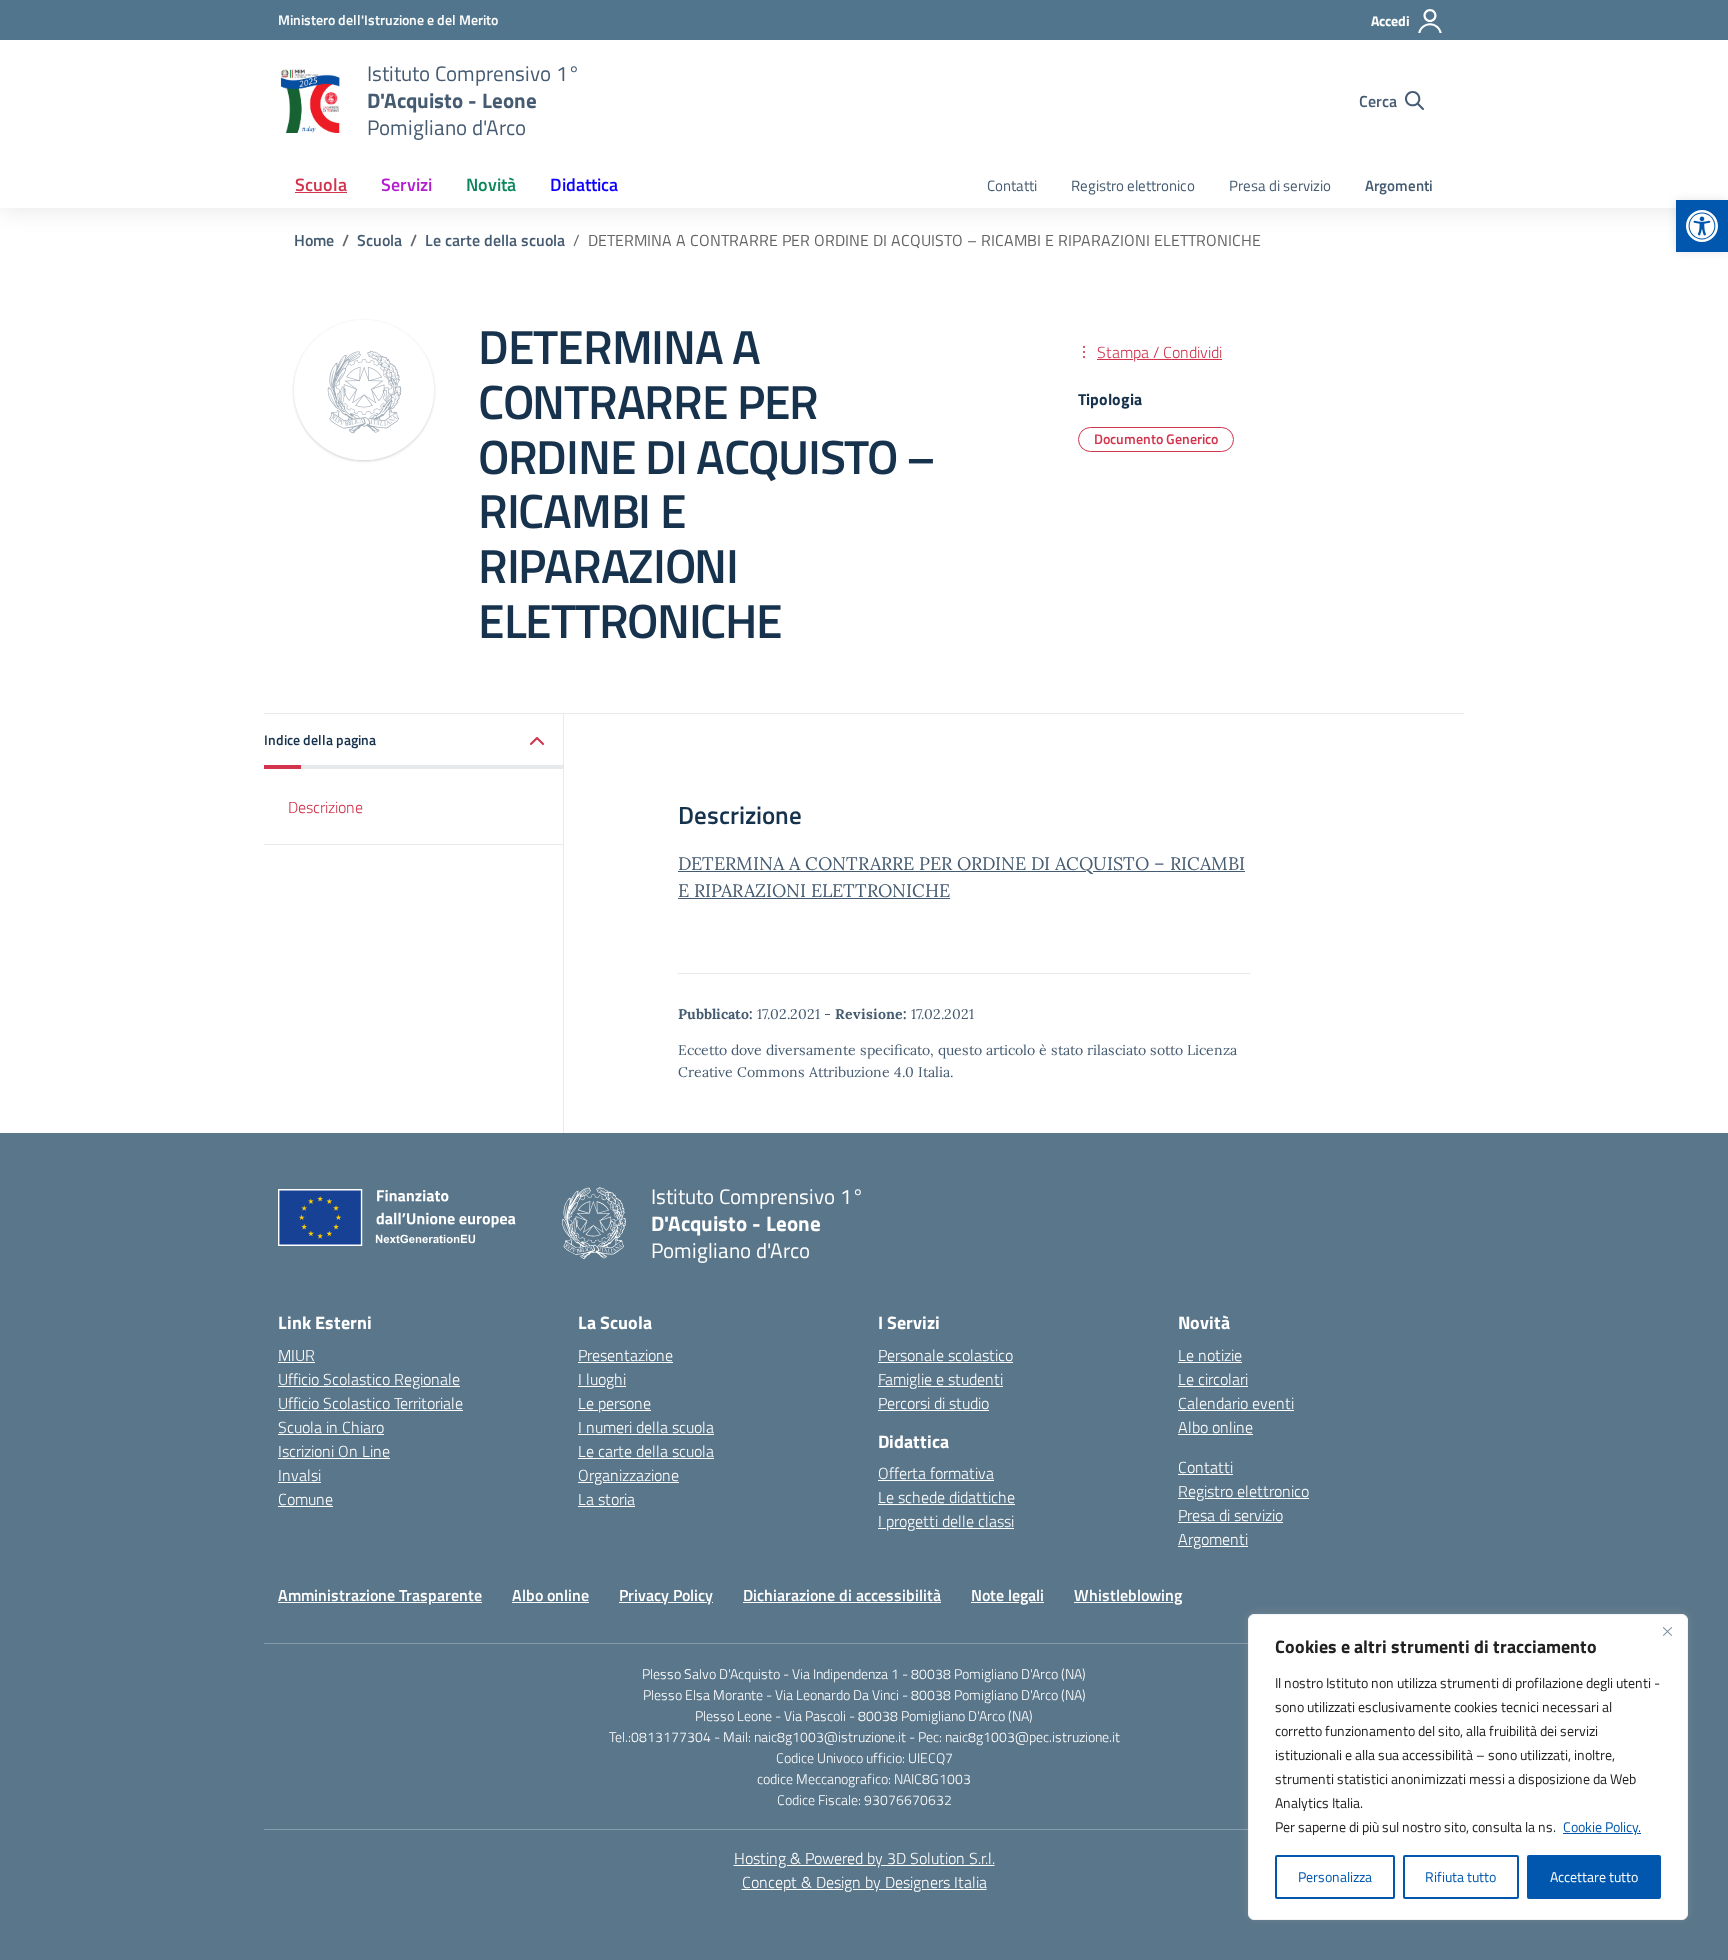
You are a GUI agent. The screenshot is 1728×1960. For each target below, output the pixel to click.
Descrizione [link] (325, 807)
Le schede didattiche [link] (946, 1497)
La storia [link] (606, 1499)
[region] (1468, 1767)
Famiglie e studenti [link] (940, 1379)
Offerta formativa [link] (936, 1473)
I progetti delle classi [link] (946, 1521)
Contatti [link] (1012, 185)
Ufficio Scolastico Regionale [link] (369, 1379)
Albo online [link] (1215, 1427)
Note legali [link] (1007, 1595)
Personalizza (1335, 1876)
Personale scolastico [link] (945, 1355)
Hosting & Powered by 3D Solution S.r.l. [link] (864, 1858)
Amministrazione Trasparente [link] (380, 1595)
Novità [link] (491, 184)
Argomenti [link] (1399, 185)
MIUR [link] (296, 1355)
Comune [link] (305, 1499)
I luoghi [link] (602, 1379)
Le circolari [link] (1213, 1379)
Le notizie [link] (1210, 1355)
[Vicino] (1667, 1631)
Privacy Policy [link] (666, 1595)
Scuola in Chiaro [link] (331, 1427)
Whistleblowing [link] (1128, 1595)
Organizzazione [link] (628, 1475)
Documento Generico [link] (1156, 438)
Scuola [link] (321, 184)
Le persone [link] (614, 1403)
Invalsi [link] (299, 1475)
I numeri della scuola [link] (646, 1427)
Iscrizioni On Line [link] (334, 1451)
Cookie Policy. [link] (1602, 1826)
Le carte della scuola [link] (646, 1451)
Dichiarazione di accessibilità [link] (842, 1595)
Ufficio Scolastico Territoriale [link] (370, 1403)
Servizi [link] (406, 184)
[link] (1702, 226)
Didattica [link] (584, 184)
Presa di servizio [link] (1280, 185)
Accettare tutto (1594, 1876)
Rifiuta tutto (1460, 1876)
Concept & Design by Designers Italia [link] (864, 1882)
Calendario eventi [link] (1236, 1403)
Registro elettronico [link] (1133, 185)
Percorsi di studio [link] (933, 1403)
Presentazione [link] (625, 1355)
